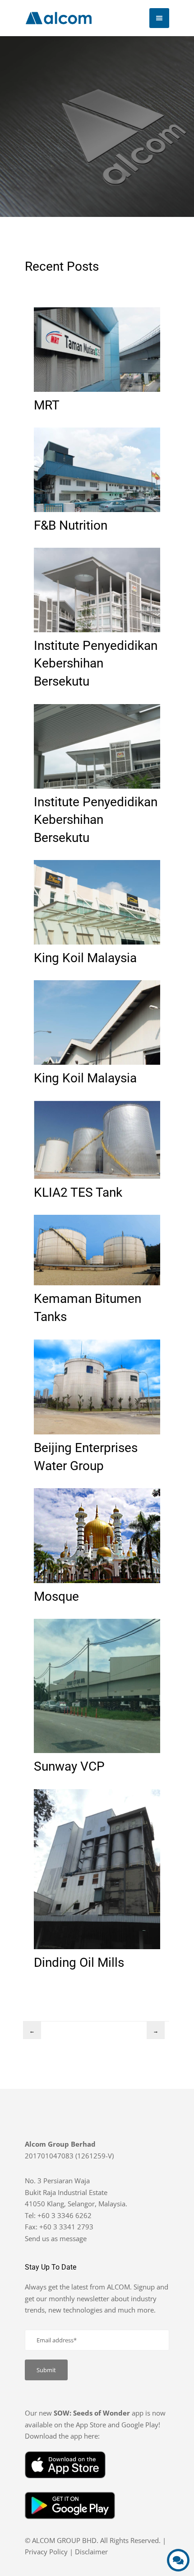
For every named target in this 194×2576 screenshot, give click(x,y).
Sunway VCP (69, 1766)
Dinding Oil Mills (79, 1962)
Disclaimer (91, 2552)
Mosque (56, 1596)
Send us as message (56, 2238)
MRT (47, 405)
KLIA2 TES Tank (78, 1192)
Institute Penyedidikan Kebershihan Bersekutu (96, 663)
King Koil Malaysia (85, 957)
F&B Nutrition (71, 525)
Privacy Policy (46, 2552)
